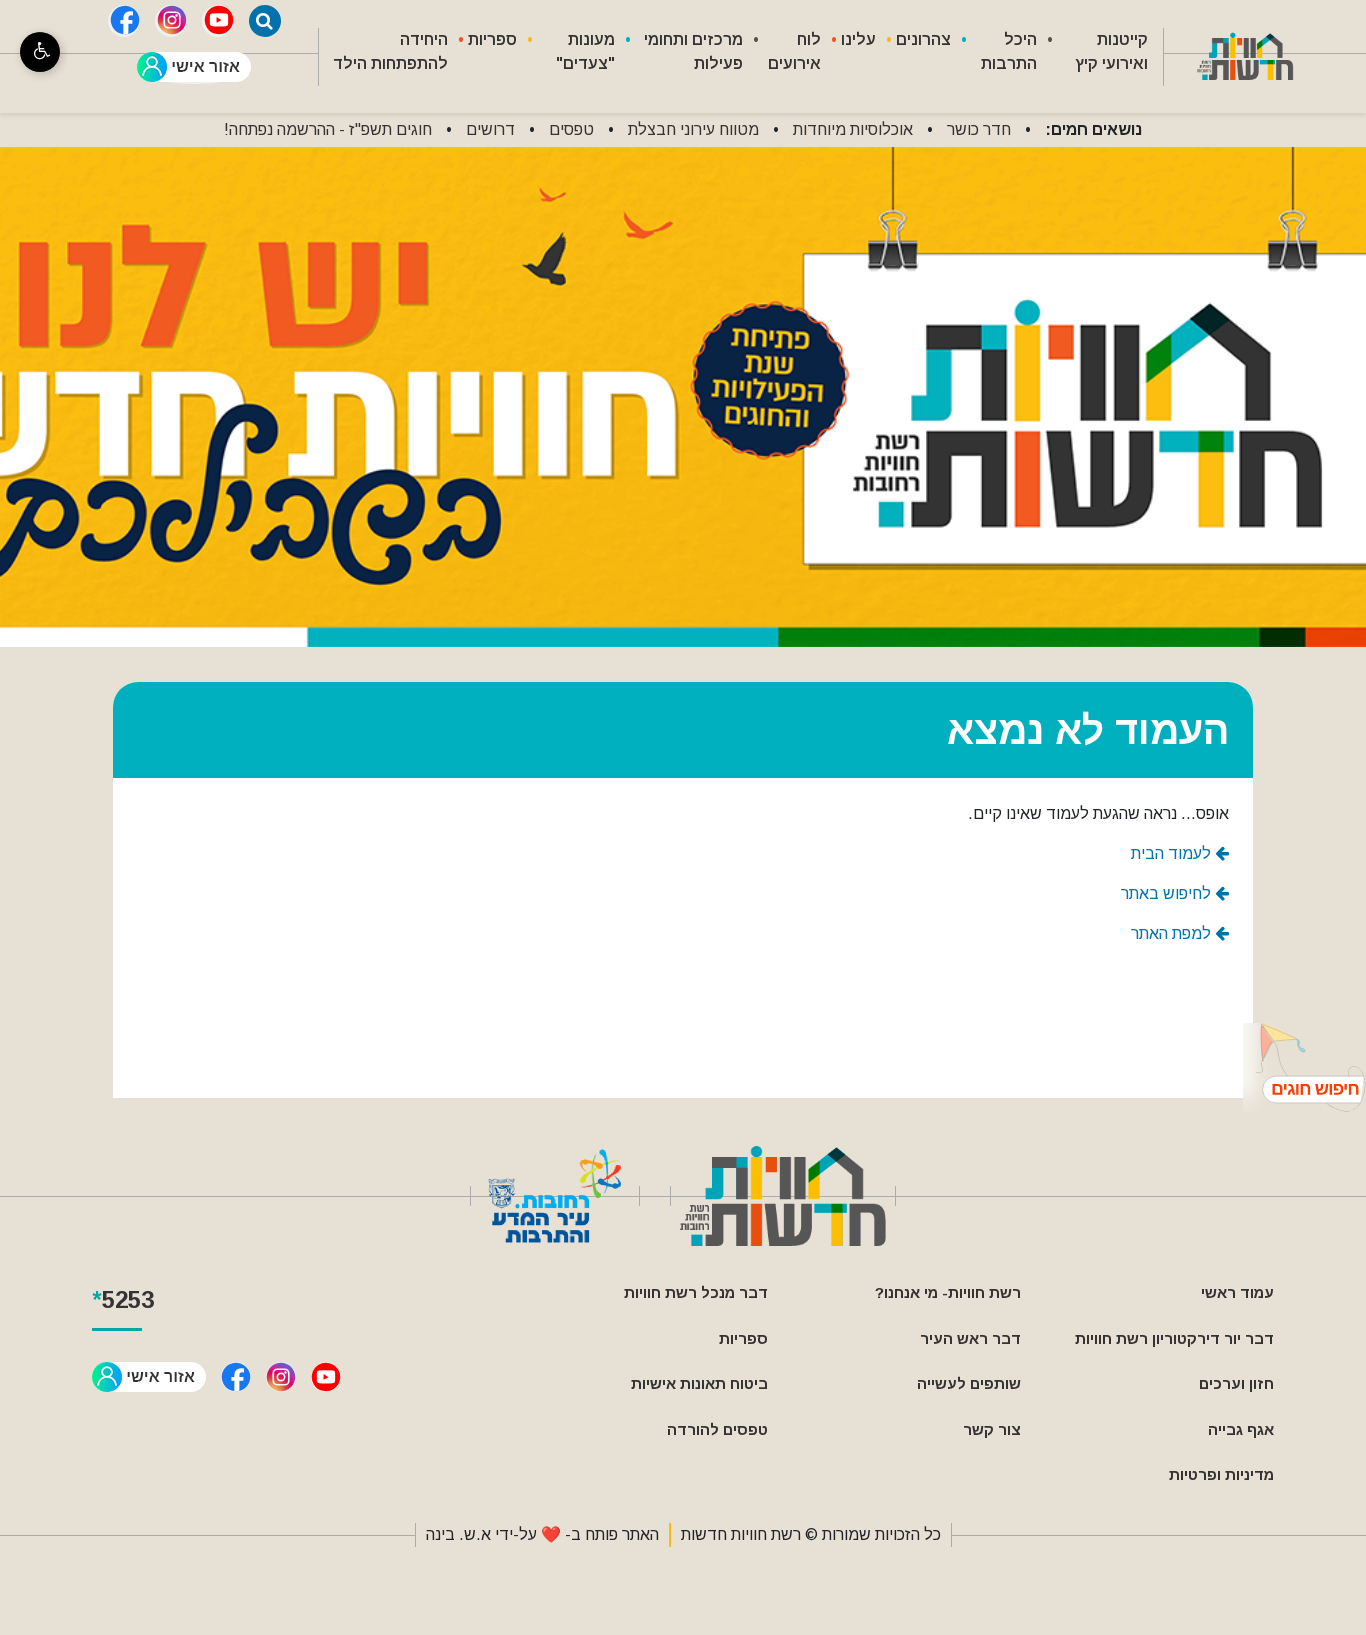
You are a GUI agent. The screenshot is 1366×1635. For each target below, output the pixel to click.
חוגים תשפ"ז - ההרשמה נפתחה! (328, 129)
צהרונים (923, 39)
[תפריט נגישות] (40, 52)
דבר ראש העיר (970, 1338)
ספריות (492, 39)
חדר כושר (979, 129)
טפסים (571, 129)
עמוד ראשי (1237, 1292)
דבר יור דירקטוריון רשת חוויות (1174, 1338)
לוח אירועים (794, 51)
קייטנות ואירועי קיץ (1111, 51)
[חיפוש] (265, 21)
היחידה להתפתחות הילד (390, 51)
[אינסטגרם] (171, 21)
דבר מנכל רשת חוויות (696, 1292)
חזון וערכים (1236, 1383)
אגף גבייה (1241, 1429)
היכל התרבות (1009, 51)
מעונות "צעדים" (585, 51)
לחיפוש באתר (1168, 893)
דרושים (490, 129)
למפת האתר (1173, 933)
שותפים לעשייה (969, 1383)
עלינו (858, 39)
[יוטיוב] (218, 21)
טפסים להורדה (717, 1429)
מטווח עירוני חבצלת (693, 129)
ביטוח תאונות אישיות (699, 1383)
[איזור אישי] (194, 68)
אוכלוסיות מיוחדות (853, 129)
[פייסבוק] (124, 21)
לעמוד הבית (1173, 853)
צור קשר (992, 1429)
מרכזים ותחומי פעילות (693, 51)
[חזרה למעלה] (1304, 1067)
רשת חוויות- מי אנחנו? (948, 1292)
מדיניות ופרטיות (1221, 1474)
